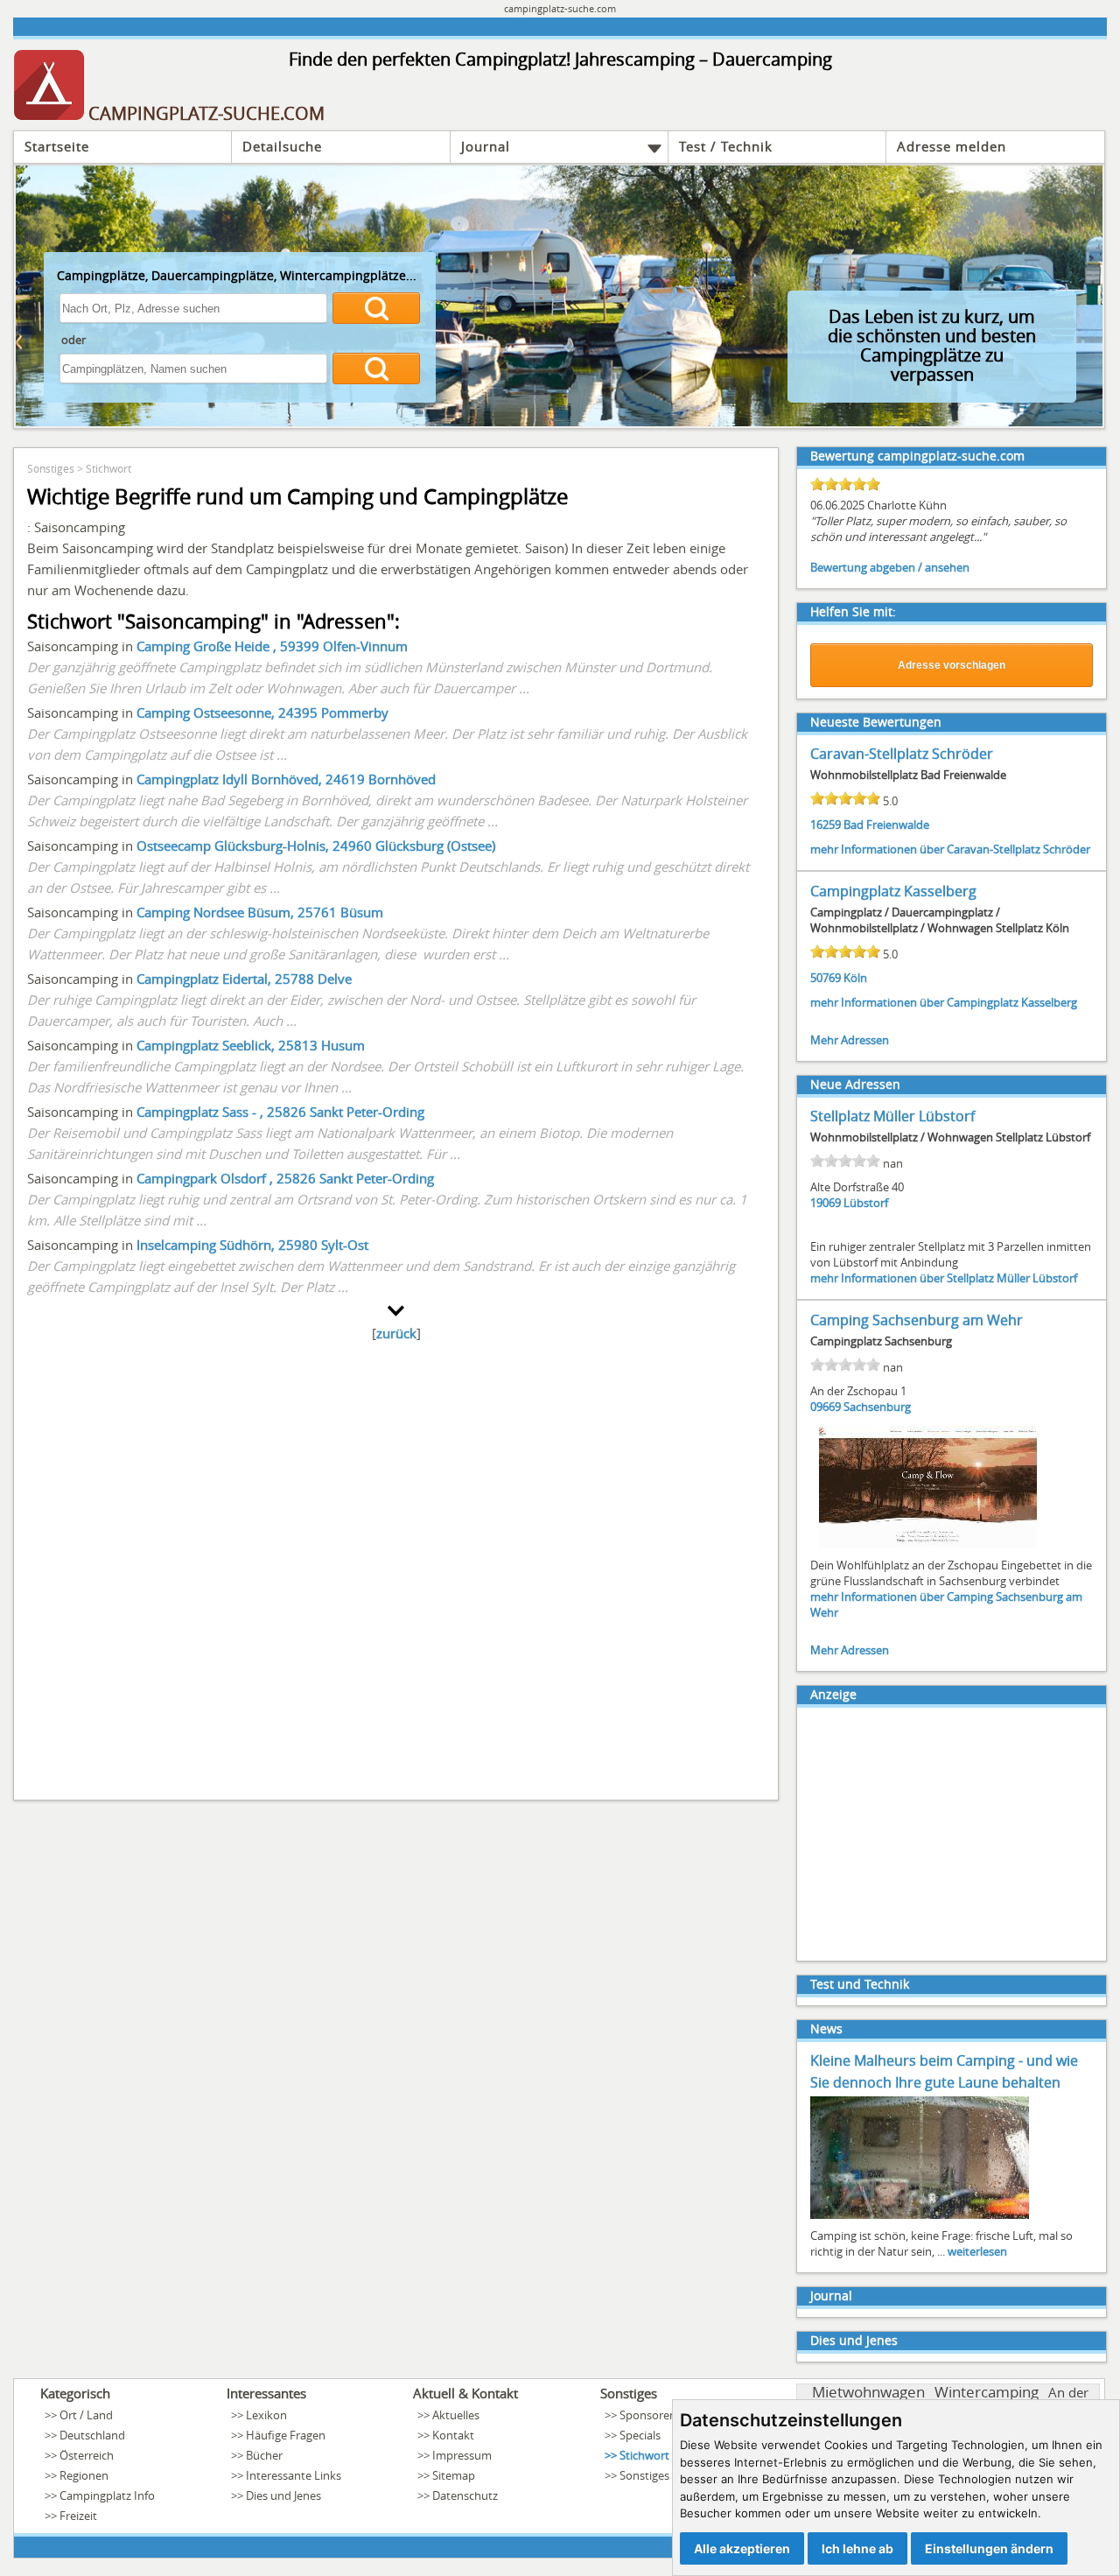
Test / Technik (726, 146)
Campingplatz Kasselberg (893, 891)
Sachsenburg (877, 1407)
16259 (826, 825)
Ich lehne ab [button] (857, 2548)
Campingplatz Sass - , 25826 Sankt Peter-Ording (280, 1112)
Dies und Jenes (854, 2340)
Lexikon (266, 2415)
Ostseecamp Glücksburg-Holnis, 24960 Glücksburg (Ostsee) (316, 846)
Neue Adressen (855, 1084)
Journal (486, 146)
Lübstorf (866, 1203)
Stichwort (108, 468)
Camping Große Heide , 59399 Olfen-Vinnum (272, 646)
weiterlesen (977, 2251)
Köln (855, 978)
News (826, 2029)
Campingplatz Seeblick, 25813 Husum (251, 1045)
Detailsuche (282, 146)
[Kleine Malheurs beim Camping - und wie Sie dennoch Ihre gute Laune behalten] (920, 2217)
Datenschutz (465, 2495)
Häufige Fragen (286, 2435)
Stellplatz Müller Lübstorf (892, 1116)
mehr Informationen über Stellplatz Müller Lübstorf (944, 1278)
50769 (826, 978)
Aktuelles (456, 2415)
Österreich (87, 2455)
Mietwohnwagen (868, 2392)
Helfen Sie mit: (853, 611)
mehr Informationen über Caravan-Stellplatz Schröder (950, 849)
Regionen (84, 2475)
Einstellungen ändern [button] (989, 2548)
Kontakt (453, 2435)
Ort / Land (86, 2415)
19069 (826, 1203)
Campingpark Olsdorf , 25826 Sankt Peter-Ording (285, 1178)
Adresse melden (952, 146)
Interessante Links (294, 2475)
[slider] (845, 484)
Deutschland (92, 2435)
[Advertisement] (396, 1565)
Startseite (57, 146)
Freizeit (78, 2516)
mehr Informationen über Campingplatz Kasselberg (944, 1002)
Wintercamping (987, 2392)
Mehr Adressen (850, 1040)
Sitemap (454, 2475)
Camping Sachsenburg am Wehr (917, 1320)
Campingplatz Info (107, 2495)
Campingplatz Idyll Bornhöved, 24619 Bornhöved (286, 779)
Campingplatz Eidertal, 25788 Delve (244, 979)
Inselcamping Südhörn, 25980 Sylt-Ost (252, 1245)
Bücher (264, 2455)
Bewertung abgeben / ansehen (890, 567)
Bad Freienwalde (886, 825)
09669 (826, 1407)
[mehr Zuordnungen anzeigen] (396, 1311)
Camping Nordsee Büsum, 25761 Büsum (260, 912)
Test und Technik (860, 1984)
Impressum (462, 2455)
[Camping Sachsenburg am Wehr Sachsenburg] (928, 1547)
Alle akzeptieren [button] (742, 2548)
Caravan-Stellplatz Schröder (902, 754)
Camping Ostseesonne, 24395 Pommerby (262, 712)
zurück (396, 1333)
